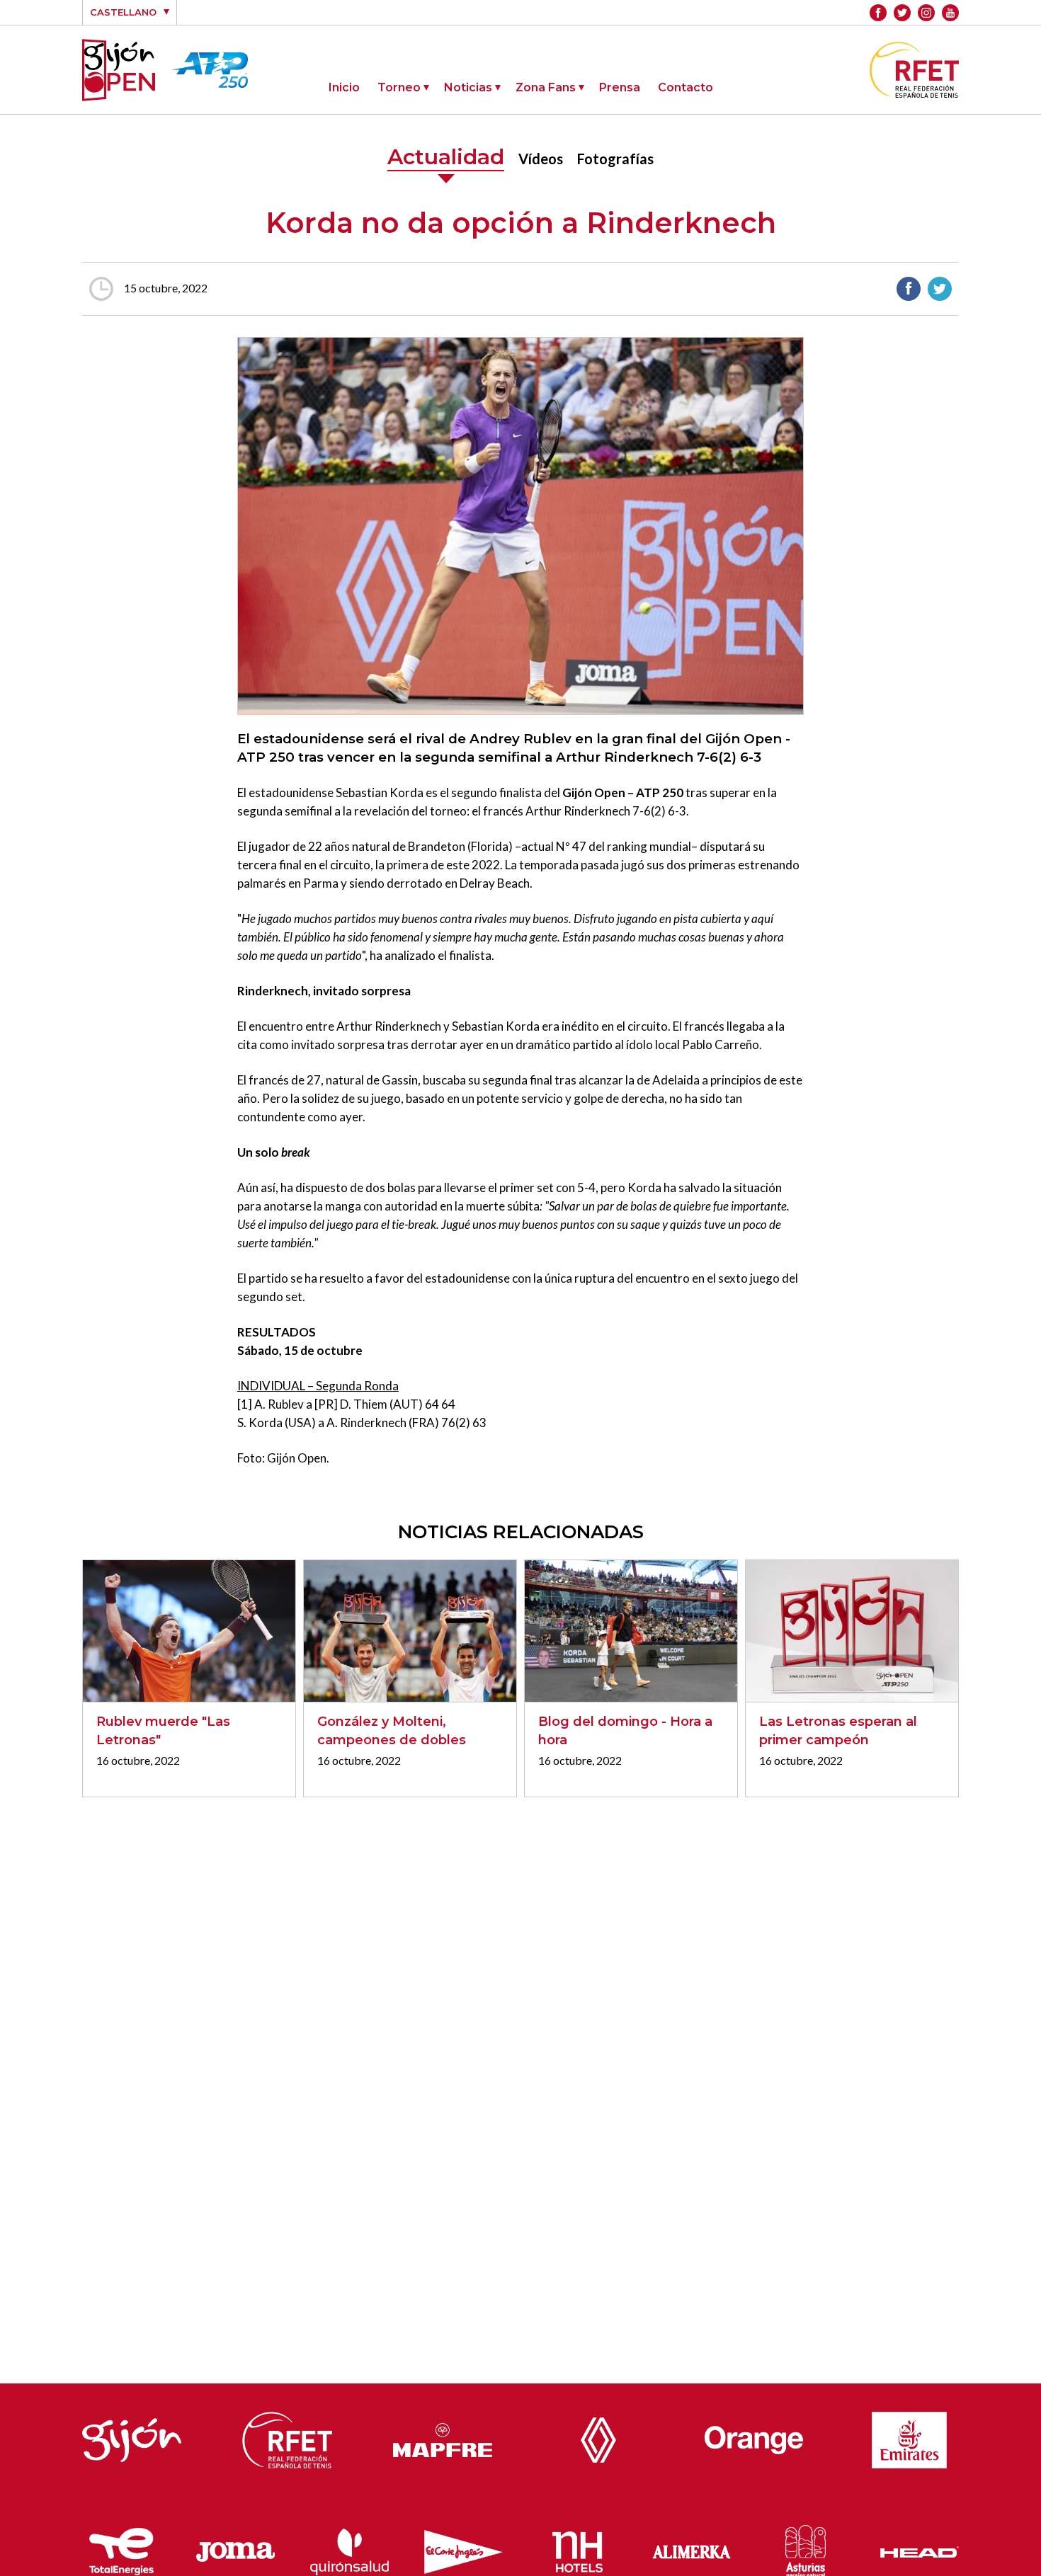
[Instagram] (926, 13)
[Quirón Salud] (349, 2549)
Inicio (344, 87)
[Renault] (598, 2437)
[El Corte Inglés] (463, 2549)
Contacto (686, 87)
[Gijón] (132, 2437)
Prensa (620, 87)
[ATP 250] (210, 79)
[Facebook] (878, 13)
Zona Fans (546, 87)
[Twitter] (902, 13)
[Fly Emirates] (909, 2437)
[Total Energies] (122, 2548)
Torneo (399, 87)
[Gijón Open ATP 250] (119, 70)
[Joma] (235, 2549)
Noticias (468, 87)
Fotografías (615, 159)
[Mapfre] (443, 2437)
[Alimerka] (692, 2548)
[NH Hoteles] (578, 2548)
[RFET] (914, 93)
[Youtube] (950, 13)
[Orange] (754, 2436)
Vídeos (541, 159)
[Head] (920, 2548)
